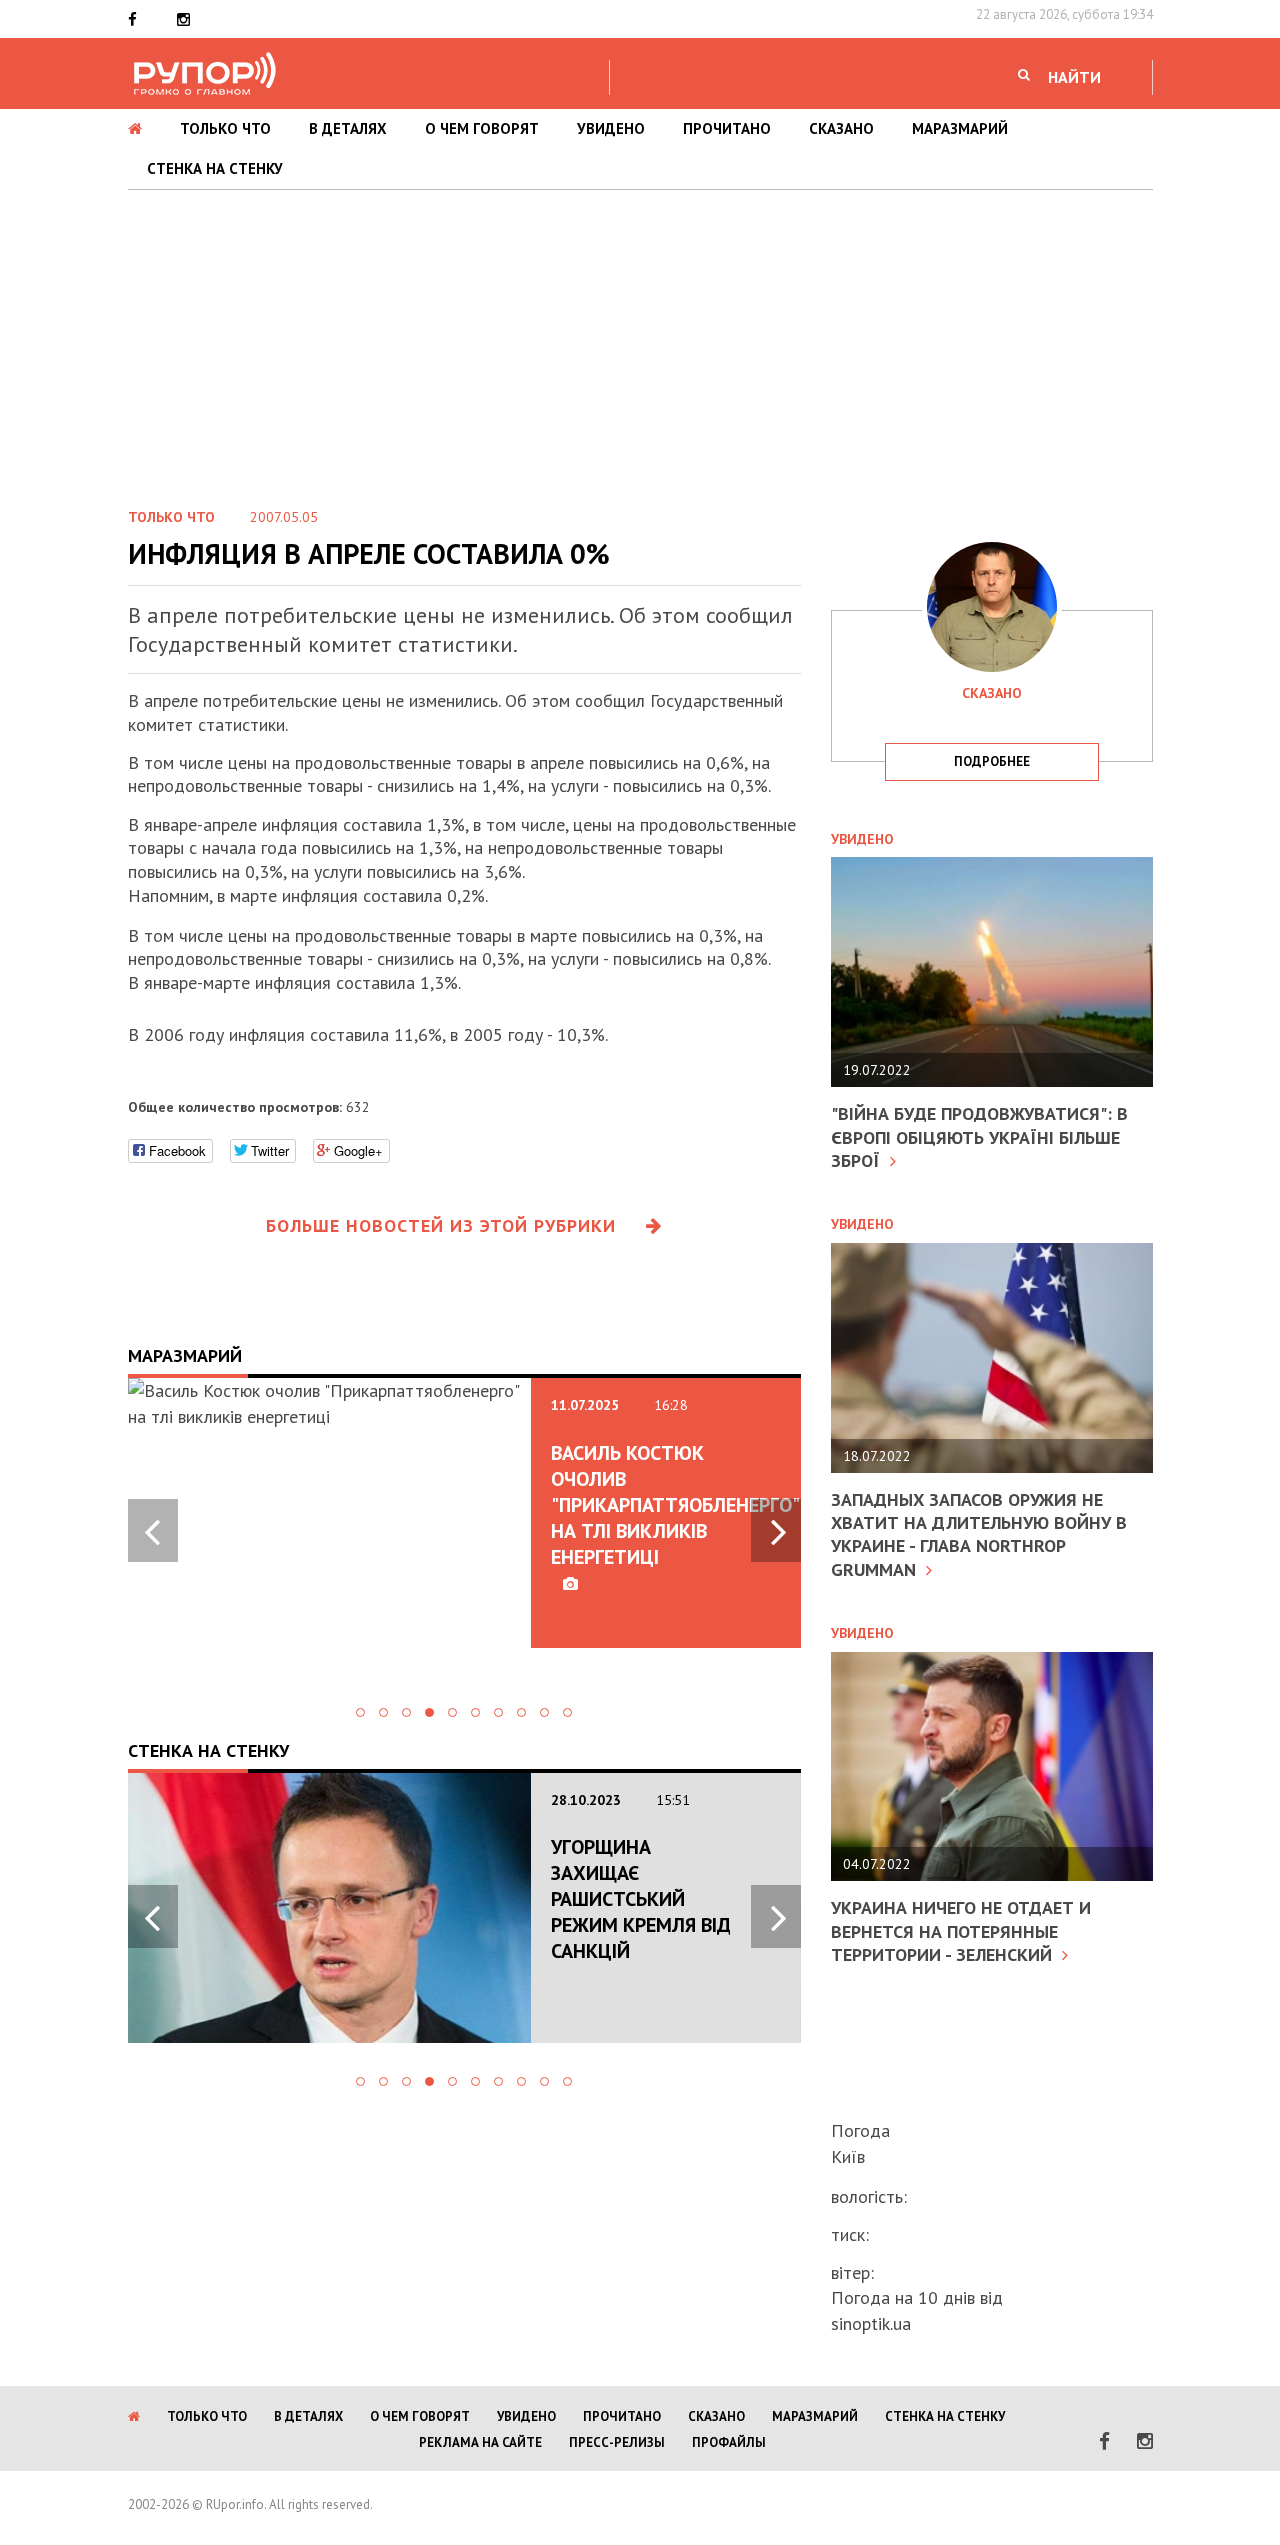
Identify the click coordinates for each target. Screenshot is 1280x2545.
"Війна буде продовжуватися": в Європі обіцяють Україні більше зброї (979, 1137)
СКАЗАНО (841, 128)
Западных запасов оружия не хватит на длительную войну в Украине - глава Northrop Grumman (979, 1534)
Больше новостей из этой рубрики (441, 1225)
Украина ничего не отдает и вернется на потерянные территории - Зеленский (961, 1931)
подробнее (992, 761)
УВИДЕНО (611, 128)
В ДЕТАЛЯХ (348, 128)
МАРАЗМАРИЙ (960, 128)
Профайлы (729, 2442)
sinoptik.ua (871, 2323)
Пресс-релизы (617, 2442)
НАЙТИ (1074, 77)
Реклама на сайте (480, 2442)
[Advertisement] (640, 340)
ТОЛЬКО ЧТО (225, 128)
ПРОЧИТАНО (727, 128)
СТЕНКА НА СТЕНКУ (215, 168)
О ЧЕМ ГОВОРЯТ (482, 128)
